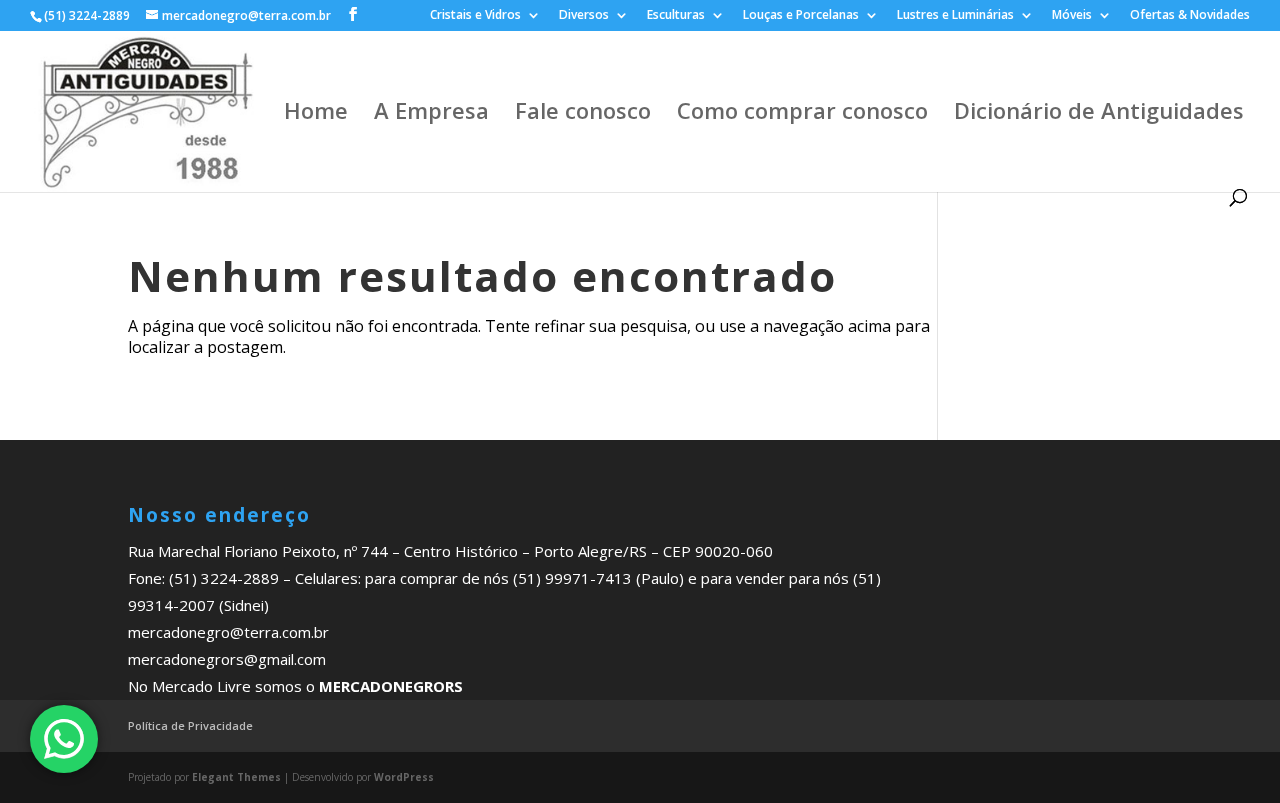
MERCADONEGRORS (391, 686)
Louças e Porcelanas (801, 16)
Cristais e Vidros (475, 16)
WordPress (404, 777)
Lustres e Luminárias (955, 16)
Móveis (1072, 16)
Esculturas (676, 16)
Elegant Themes (236, 777)
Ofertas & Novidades (1190, 16)
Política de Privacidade (190, 725)
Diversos (584, 16)
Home (316, 114)
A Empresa (431, 114)
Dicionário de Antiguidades (1099, 114)
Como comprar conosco (802, 114)
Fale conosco (583, 114)
